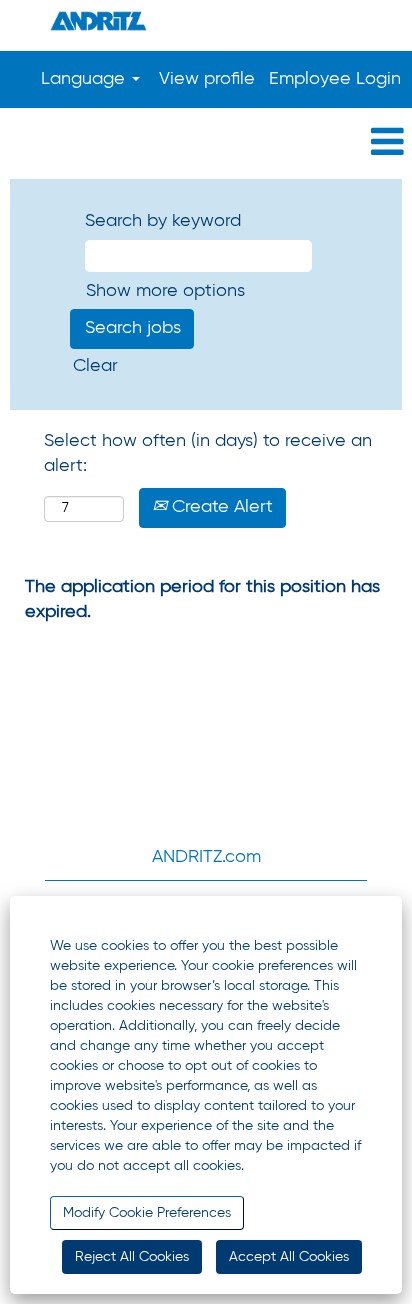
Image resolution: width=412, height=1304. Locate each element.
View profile (207, 79)
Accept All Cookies (289, 1257)
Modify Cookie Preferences (147, 1213)
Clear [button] (95, 366)
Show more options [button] (165, 291)
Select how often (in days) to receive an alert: (208, 454)
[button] (206, 143)
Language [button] (85, 79)
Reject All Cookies (132, 1257)
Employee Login (335, 79)
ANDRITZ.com (206, 857)
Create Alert (220, 507)
